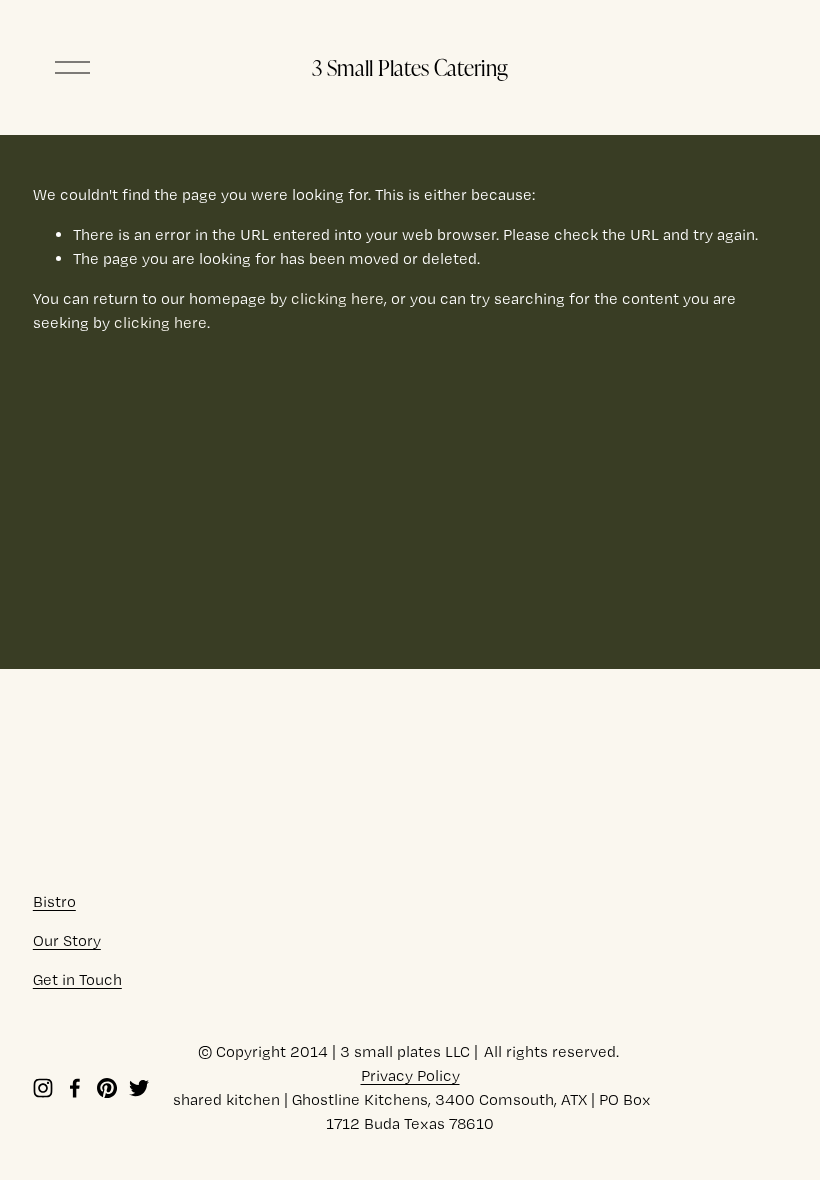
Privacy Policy (410, 1075)
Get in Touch (77, 979)
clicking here (337, 298)
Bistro (54, 901)
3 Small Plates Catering (410, 67)
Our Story (67, 940)
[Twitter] (139, 1088)
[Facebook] (75, 1088)
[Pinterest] (107, 1088)
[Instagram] (43, 1088)
